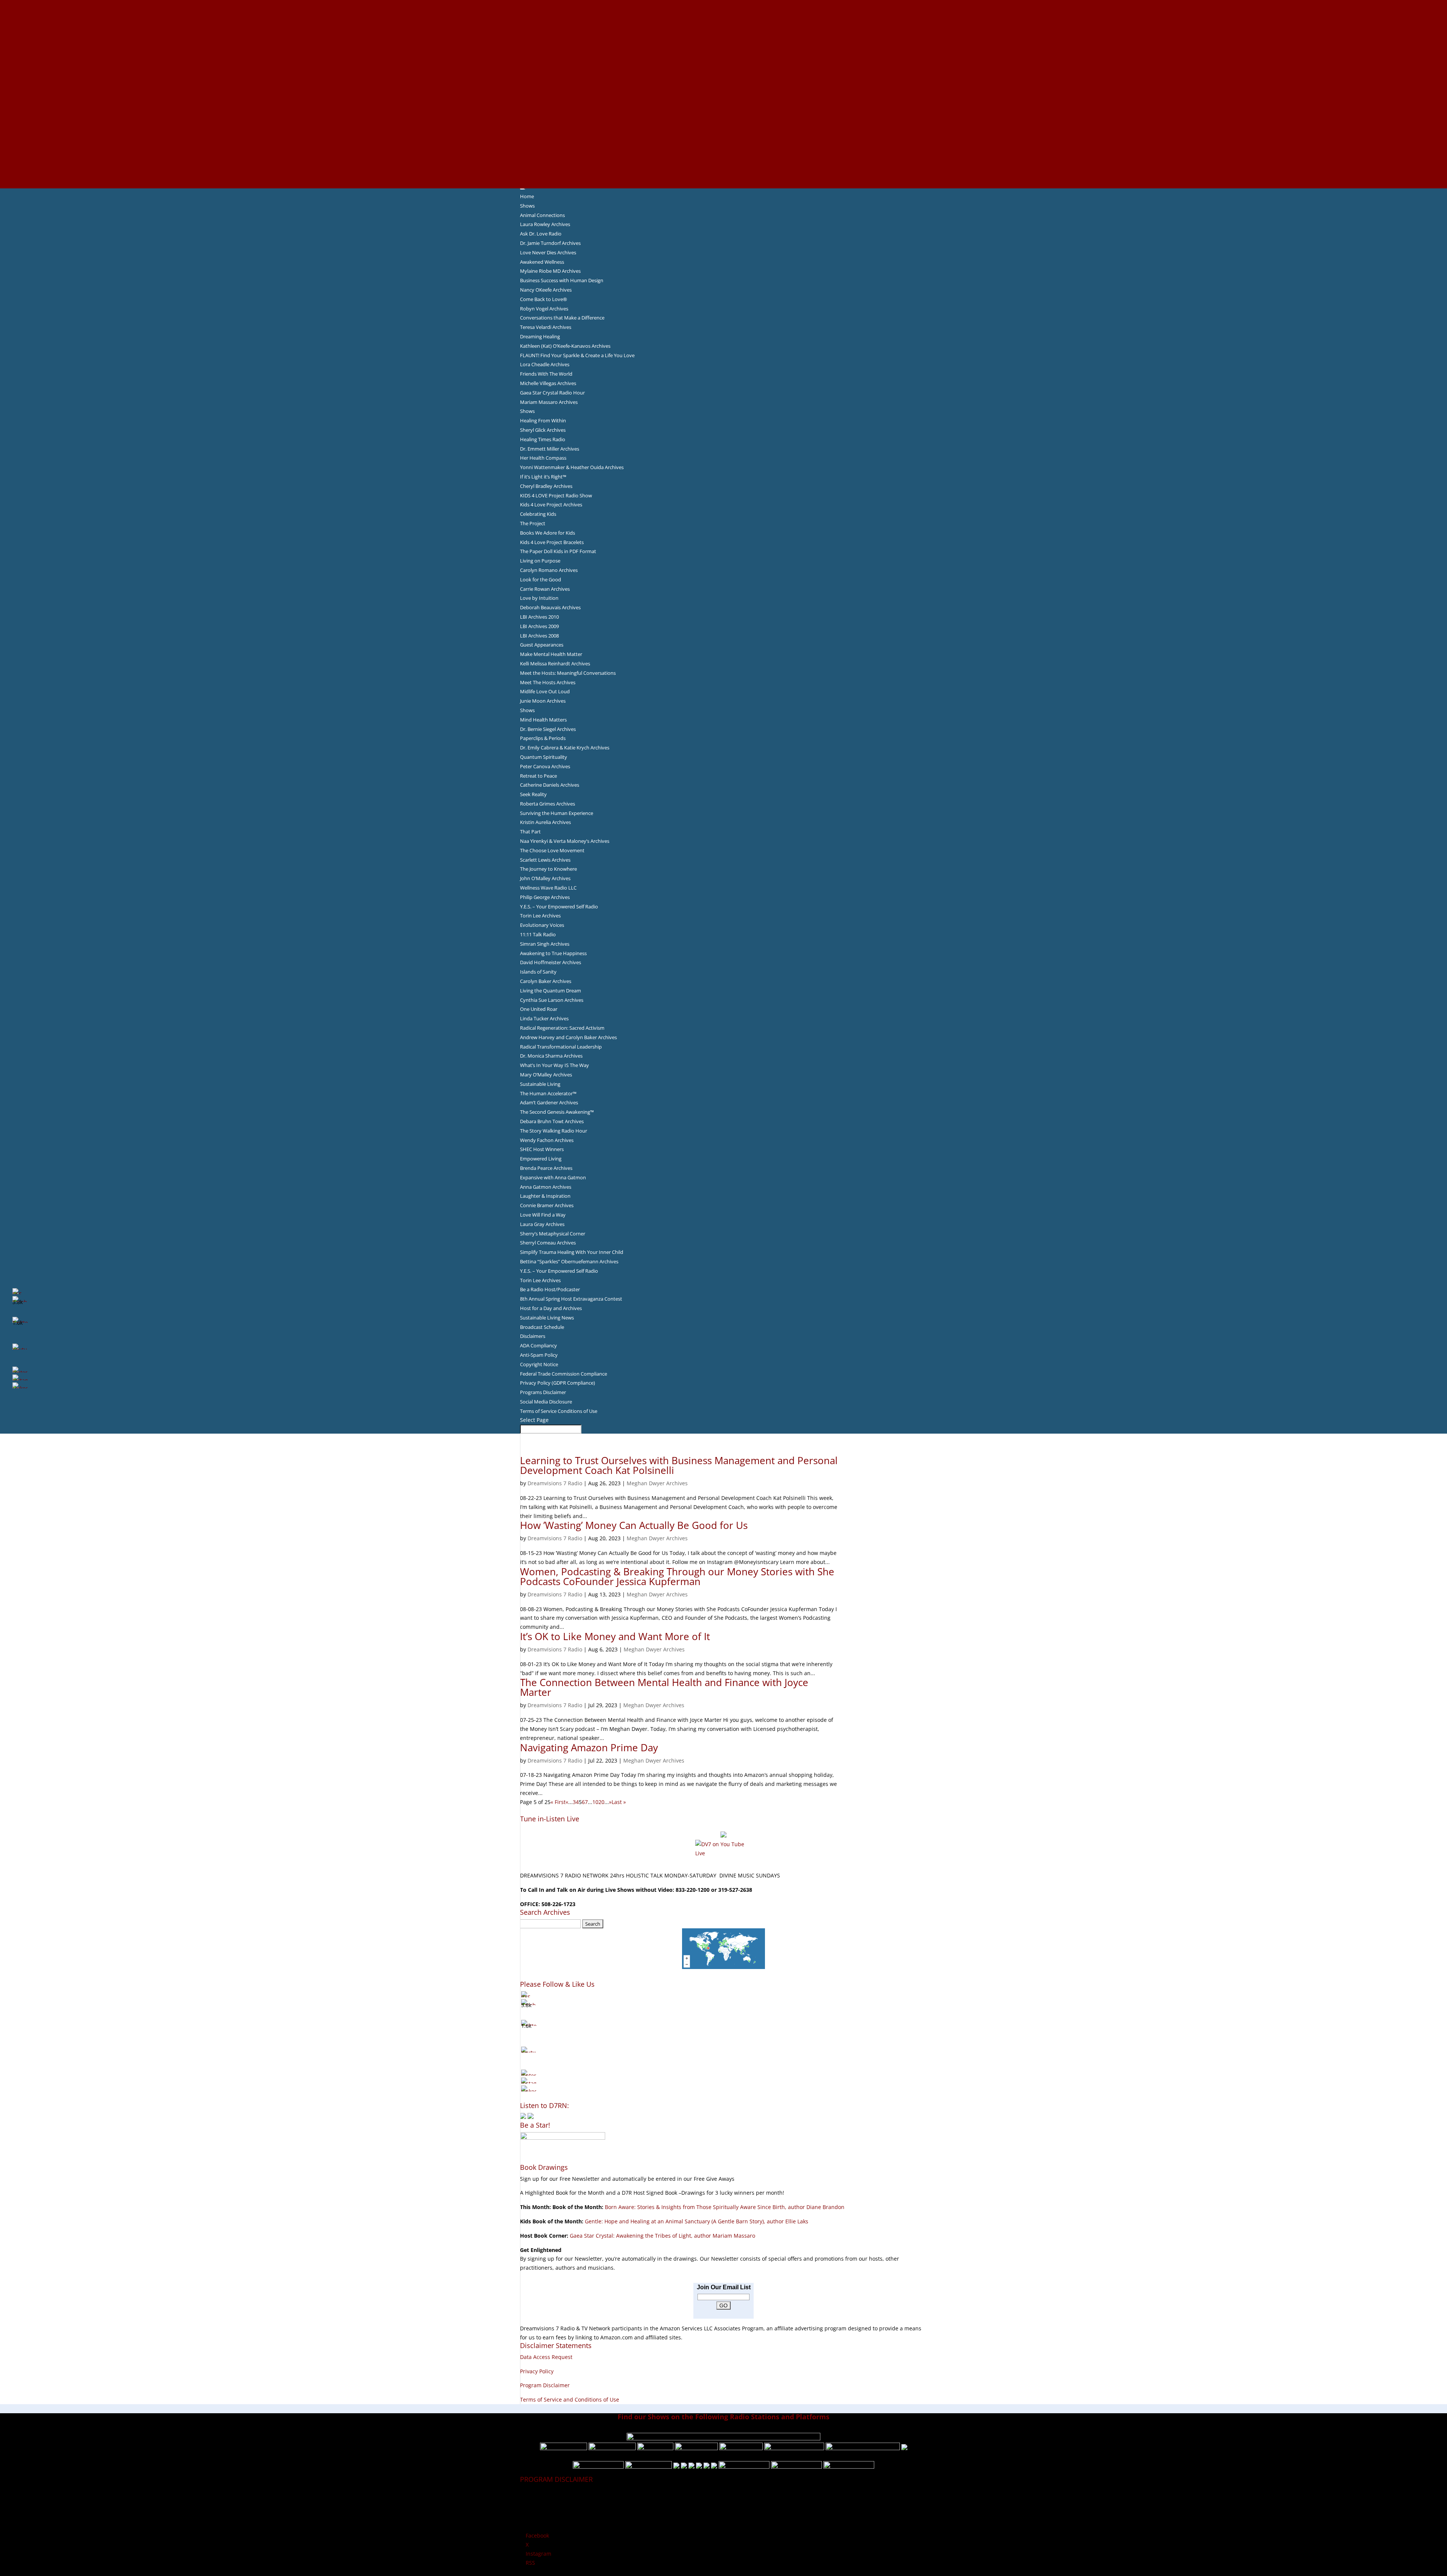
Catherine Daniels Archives (550, 785)
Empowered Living (541, 1159)
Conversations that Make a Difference (562, 318)
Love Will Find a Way (543, 1215)
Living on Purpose (540, 561)
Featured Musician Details (724, 148)
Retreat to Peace (538, 776)
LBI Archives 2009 (539, 626)
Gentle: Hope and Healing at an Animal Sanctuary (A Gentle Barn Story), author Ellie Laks (697, 2221)
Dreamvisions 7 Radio (555, 1483)
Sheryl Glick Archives (543, 430)
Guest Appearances (542, 645)
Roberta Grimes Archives (548, 804)
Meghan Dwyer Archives (657, 1483)
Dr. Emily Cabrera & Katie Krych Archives (565, 748)
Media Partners (724, 121)
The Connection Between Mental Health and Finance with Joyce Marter (664, 1687)
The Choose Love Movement (552, 850)
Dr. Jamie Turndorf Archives (550, 243)
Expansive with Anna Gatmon (553, 1177)
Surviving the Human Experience (557, 813)
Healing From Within (543, 420)
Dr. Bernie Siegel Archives (548, 729)
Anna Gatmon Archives (546, 1187)
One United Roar (539, 1009)
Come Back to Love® (544, 299)
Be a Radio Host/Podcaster (550, 1289)
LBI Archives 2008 (539, 636)
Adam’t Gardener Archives (549, 1102)
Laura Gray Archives (542, 1224)
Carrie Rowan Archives (545, 589)
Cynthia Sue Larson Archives (552, 1000)
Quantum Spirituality (544, 757)
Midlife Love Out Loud (545, 691)
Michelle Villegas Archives (548, 383)
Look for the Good (541, 579)
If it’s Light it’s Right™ (543, 477)
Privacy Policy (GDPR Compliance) (558, 1383)
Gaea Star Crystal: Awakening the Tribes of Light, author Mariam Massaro (662, 2236)
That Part (530, 832)
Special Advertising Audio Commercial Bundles (723, 22)
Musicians (724, 130)
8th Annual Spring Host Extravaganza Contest (571, 1299)
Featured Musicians (723, 139)
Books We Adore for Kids (723, 85)
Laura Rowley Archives (545, 224)
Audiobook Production (723, 49)
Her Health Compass (543, 458)
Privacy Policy (537, 2371)
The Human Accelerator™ (548, 1093)
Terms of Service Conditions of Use (559, 1411)
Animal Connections (542, 215)
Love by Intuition (539, 598)
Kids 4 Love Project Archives (551, 504)
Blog (723, 94)
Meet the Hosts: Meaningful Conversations (568, 673)
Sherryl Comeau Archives (548, 1243)
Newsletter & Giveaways (724, 31)
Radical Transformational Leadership (561, 1047)
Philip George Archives (545, 897)
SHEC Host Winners (542, 1149)
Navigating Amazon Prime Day (589, 1747)
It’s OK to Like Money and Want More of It (615, 1636)
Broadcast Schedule (542, 1327)
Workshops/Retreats (724, 165)
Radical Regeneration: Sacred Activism (562, 1028)
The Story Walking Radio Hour (554, 1131)
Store (723, 174)
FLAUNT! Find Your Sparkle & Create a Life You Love (577, 355)
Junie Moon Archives (543, 701)
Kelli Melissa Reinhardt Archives (555, 663)
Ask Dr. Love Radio (541, 234)
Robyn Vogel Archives (544, 309)
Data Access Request (546, 2357)
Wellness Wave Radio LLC (548, 888)
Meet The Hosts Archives (548, 682)
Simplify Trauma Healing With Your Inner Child (572, 1252)
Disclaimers (533, 1336)
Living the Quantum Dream (551, 991)
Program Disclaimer (545, 2385)
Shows (527, 206)
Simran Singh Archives (545, 944)
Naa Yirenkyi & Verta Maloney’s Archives (565, 841)
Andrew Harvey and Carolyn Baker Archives (568, 1037)
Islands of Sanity (538, 972)
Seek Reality (533, 794)
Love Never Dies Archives (548, 252)
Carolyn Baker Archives (546, 981)
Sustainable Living (540, 1084)
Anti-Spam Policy (539, 1355)
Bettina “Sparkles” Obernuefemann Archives (569, 1261)
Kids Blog (723, 103)
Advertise (723, 13)
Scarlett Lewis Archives (545, 860)
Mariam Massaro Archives (549, 402)
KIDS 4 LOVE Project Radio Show (556, 495)
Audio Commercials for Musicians (724, 157)
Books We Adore (723, 40)
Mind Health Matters (543, 720)
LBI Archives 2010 (539, 617)
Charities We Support (723, 112)
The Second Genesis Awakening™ (557, 1112)
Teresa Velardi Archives (546, 327)
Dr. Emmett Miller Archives (550, 449)
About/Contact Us (724, 4)
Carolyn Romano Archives (549, 570)
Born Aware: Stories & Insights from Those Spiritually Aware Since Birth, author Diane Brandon (725, 2207)
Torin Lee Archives (540, 916)
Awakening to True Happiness (553, 953)
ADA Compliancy (538, 1345)
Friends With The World (546, 374)
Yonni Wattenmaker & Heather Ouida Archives (572, 467)
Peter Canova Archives (545, 766)
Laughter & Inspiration (545, 1196)
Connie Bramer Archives (547, 1205)
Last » (619, 1802)
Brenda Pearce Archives (546, 1168)
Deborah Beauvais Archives (550, 607)
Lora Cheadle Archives (545, 364)
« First (558, 1802)
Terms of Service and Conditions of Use (570, 2399)
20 (601, 1802)
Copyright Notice (539, 1364)
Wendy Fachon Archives (547, 1140)
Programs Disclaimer (543, 1392)
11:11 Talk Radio (538, 934)
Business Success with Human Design (562, 280)
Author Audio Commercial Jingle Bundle (724, 58)
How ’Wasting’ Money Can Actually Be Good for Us (634, 1525)
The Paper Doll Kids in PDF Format (558, 551)
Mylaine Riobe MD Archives (550, 271)
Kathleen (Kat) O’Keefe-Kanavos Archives (565, 346)
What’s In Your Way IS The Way (554, 1065)
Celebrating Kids (538, 514)
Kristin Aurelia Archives (545, 822)
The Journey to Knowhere (548, 869)
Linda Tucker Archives (544, 1018)
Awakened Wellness (542, 262)
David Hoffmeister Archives (551, 962)
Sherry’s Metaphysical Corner (553, 1234)
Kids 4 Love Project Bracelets (552, 542)
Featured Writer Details (724, 76)
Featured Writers (723, 67)
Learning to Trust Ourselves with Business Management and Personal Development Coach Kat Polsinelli (679, 1465)
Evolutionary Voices (542, 925)
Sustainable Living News (547, 1318)
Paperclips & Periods (543, 738)
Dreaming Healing (540, 336)
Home (527, 196)
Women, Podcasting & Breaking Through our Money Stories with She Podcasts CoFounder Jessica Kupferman (677, 1576)
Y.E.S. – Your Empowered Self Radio (559, 907)
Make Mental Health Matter (551, 654)
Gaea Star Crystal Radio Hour (552, 393)
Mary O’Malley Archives (546, 1075)
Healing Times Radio (543, 439)
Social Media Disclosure (546, 1402)
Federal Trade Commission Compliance (564, 1374)
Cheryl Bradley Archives (546, 486)
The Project (533, 523)
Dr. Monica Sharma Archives (551, 1056)
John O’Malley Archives (545, 878)
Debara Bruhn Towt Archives (552, 1121)
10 (595, 1802)
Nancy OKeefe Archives (546, 290)
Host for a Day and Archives (551, 1308)
